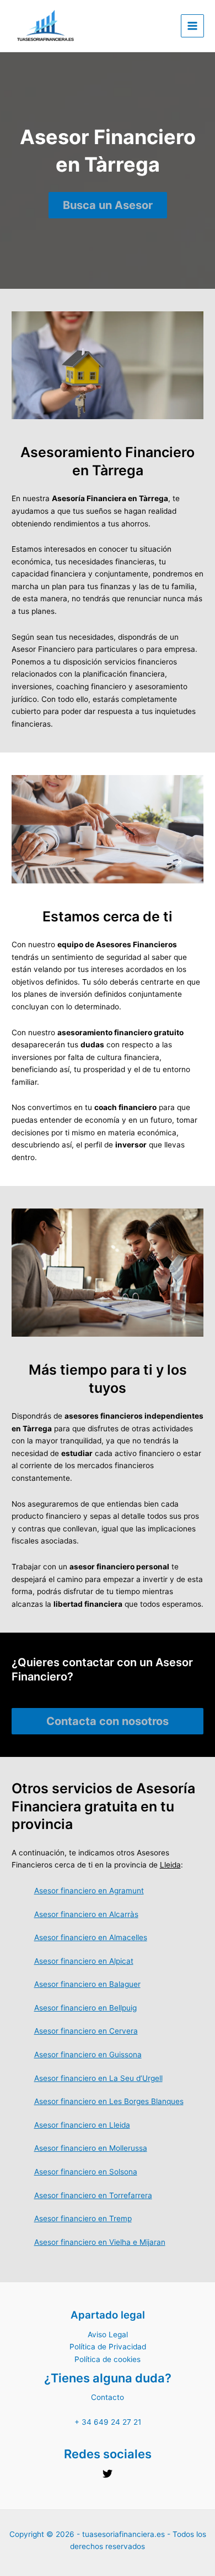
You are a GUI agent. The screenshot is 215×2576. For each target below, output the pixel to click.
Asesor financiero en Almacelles (91, 1937)
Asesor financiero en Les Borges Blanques (109, 2101)
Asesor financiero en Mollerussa (91, 2148)
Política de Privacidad (108, 2347)
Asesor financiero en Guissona (88, 2055)
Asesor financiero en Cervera (86, 2031)
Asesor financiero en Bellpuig (85, 2008)
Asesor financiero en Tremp (83, 2218)
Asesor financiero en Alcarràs (86, 1914)
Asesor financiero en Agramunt (89, 1891)
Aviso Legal (108, 2335)
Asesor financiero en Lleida (82, 2125)
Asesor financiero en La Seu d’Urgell (98, 2078)
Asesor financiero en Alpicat (84, 1961)
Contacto (108, 2397)
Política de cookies (108, 2359)
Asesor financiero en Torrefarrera (93, 2195)
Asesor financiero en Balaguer (87, 1984)
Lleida (170, 1865)
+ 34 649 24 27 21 (108, 2422)
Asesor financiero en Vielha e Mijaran (100, 2242)
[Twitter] (108, 2474)
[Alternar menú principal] (193, 26)
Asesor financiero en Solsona (86, 2172)
